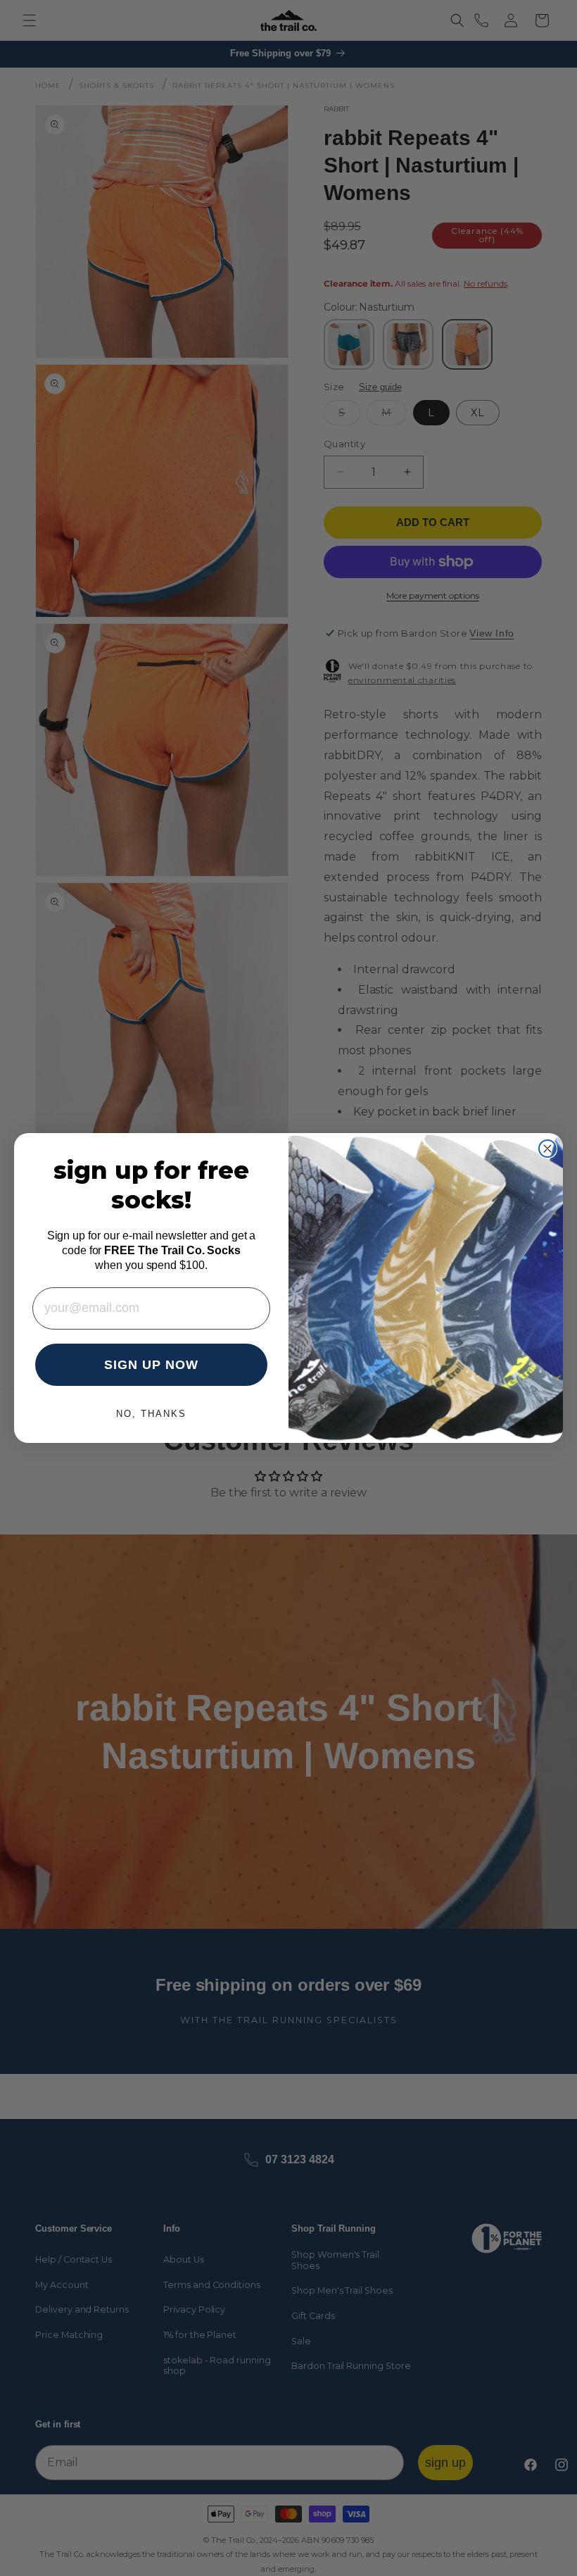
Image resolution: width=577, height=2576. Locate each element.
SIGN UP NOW (151, 1365)
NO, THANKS (151, 1414)
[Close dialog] (547, 1149)
